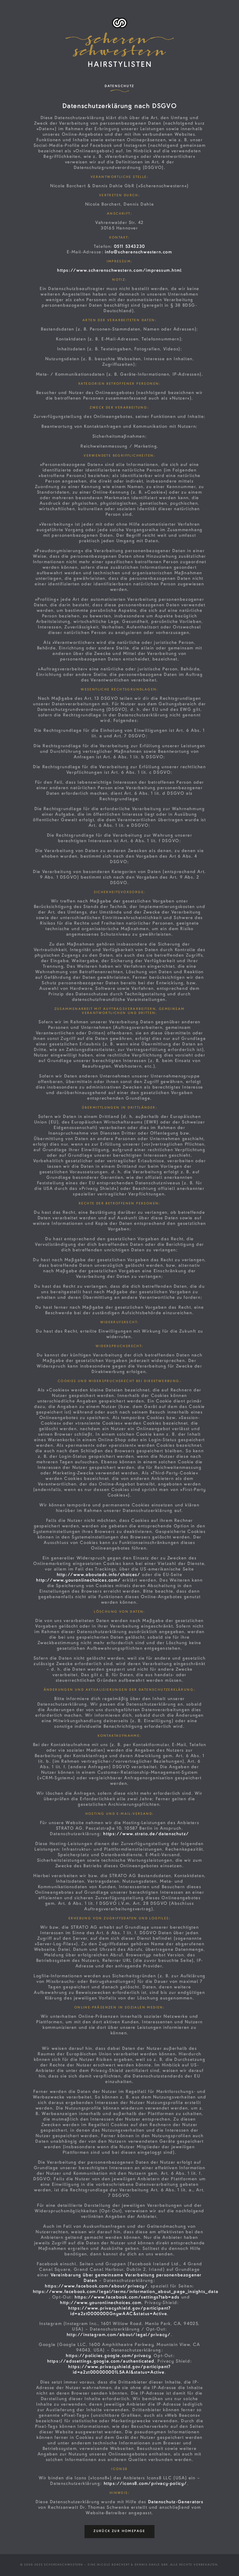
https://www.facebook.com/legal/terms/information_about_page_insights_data (126, 2292)
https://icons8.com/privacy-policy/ (145, 2484)
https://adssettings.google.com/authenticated (101, 2362)
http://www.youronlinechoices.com (101, 2303)
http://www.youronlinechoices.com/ (78, 1581)
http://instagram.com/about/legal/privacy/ (119, 2335)
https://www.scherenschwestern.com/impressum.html (119, 271)
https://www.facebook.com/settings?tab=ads (127, 2298)
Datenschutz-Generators (176, 2502)
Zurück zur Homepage (119, 2531)
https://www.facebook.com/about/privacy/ (96, 2287)
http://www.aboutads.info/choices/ (99, 1575)
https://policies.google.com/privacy (108, 2356)
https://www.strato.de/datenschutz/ (146, 1834)
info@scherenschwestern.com (139, 252)
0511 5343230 (130, 247)
